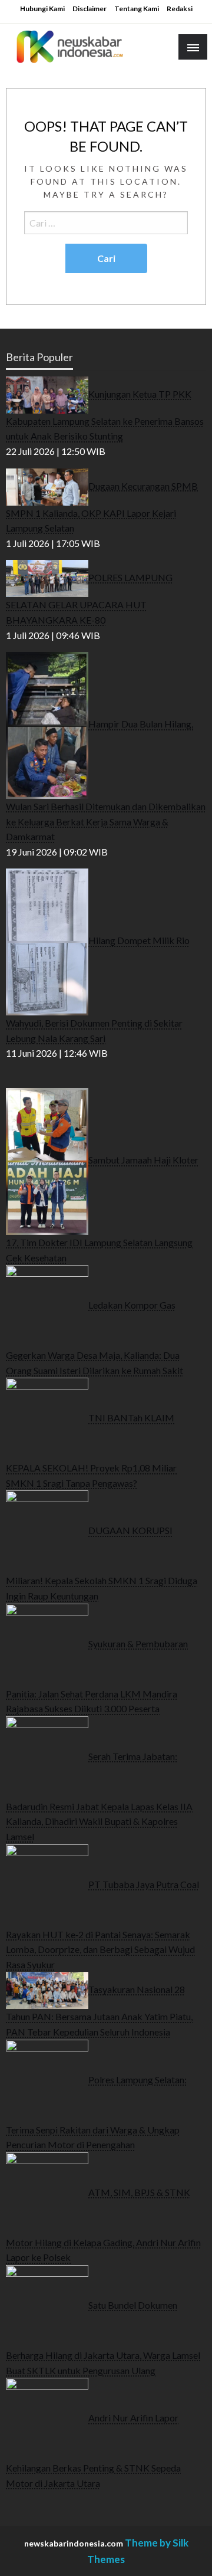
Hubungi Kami (42, 9)
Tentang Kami (137, 9)
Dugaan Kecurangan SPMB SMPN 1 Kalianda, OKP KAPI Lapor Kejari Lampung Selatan (102, 507)
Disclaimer (90, 9)
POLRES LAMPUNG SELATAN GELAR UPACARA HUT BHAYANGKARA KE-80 (89, 599)
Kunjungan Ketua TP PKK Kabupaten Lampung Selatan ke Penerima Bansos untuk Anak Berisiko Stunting (105, 414)
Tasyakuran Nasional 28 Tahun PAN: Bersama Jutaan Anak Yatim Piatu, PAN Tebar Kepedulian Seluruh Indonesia (99, 2010)
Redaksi (180, 9)
